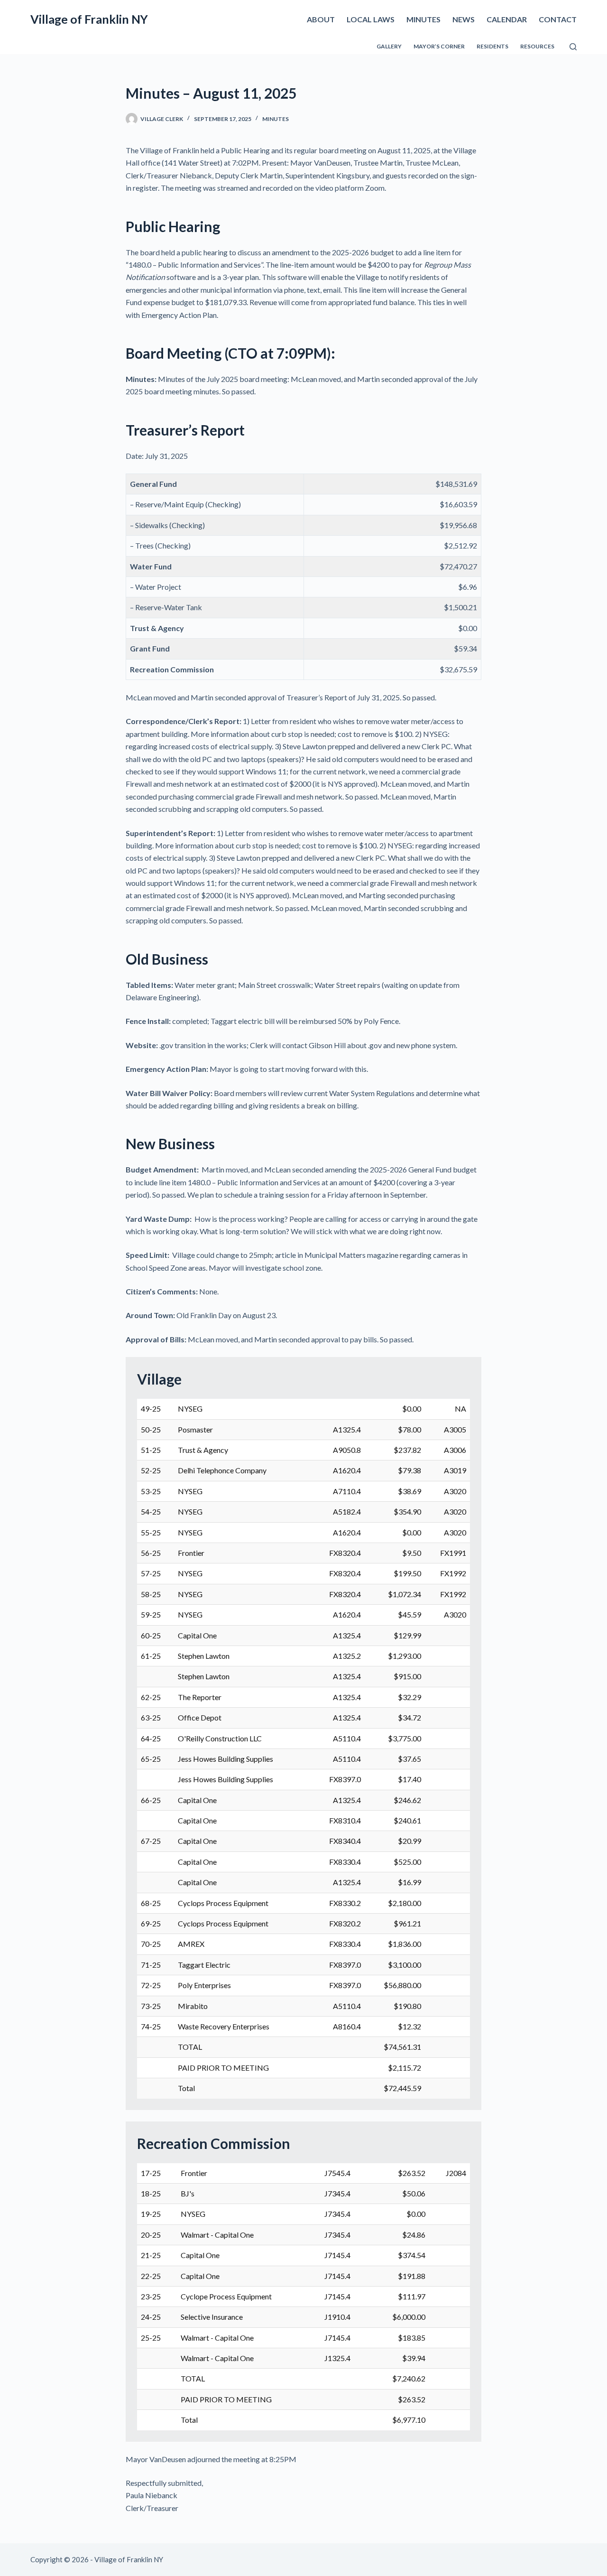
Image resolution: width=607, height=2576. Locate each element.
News (464, 19)
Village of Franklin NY (89, 19)
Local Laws (371, 19)
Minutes (423, 19)
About (321, 19)
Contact (558, 19)
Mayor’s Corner (439, 46)
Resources (537, 46)
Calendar (507, 19)
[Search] (573, 47)
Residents (492, 46)
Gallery (389, 46)
